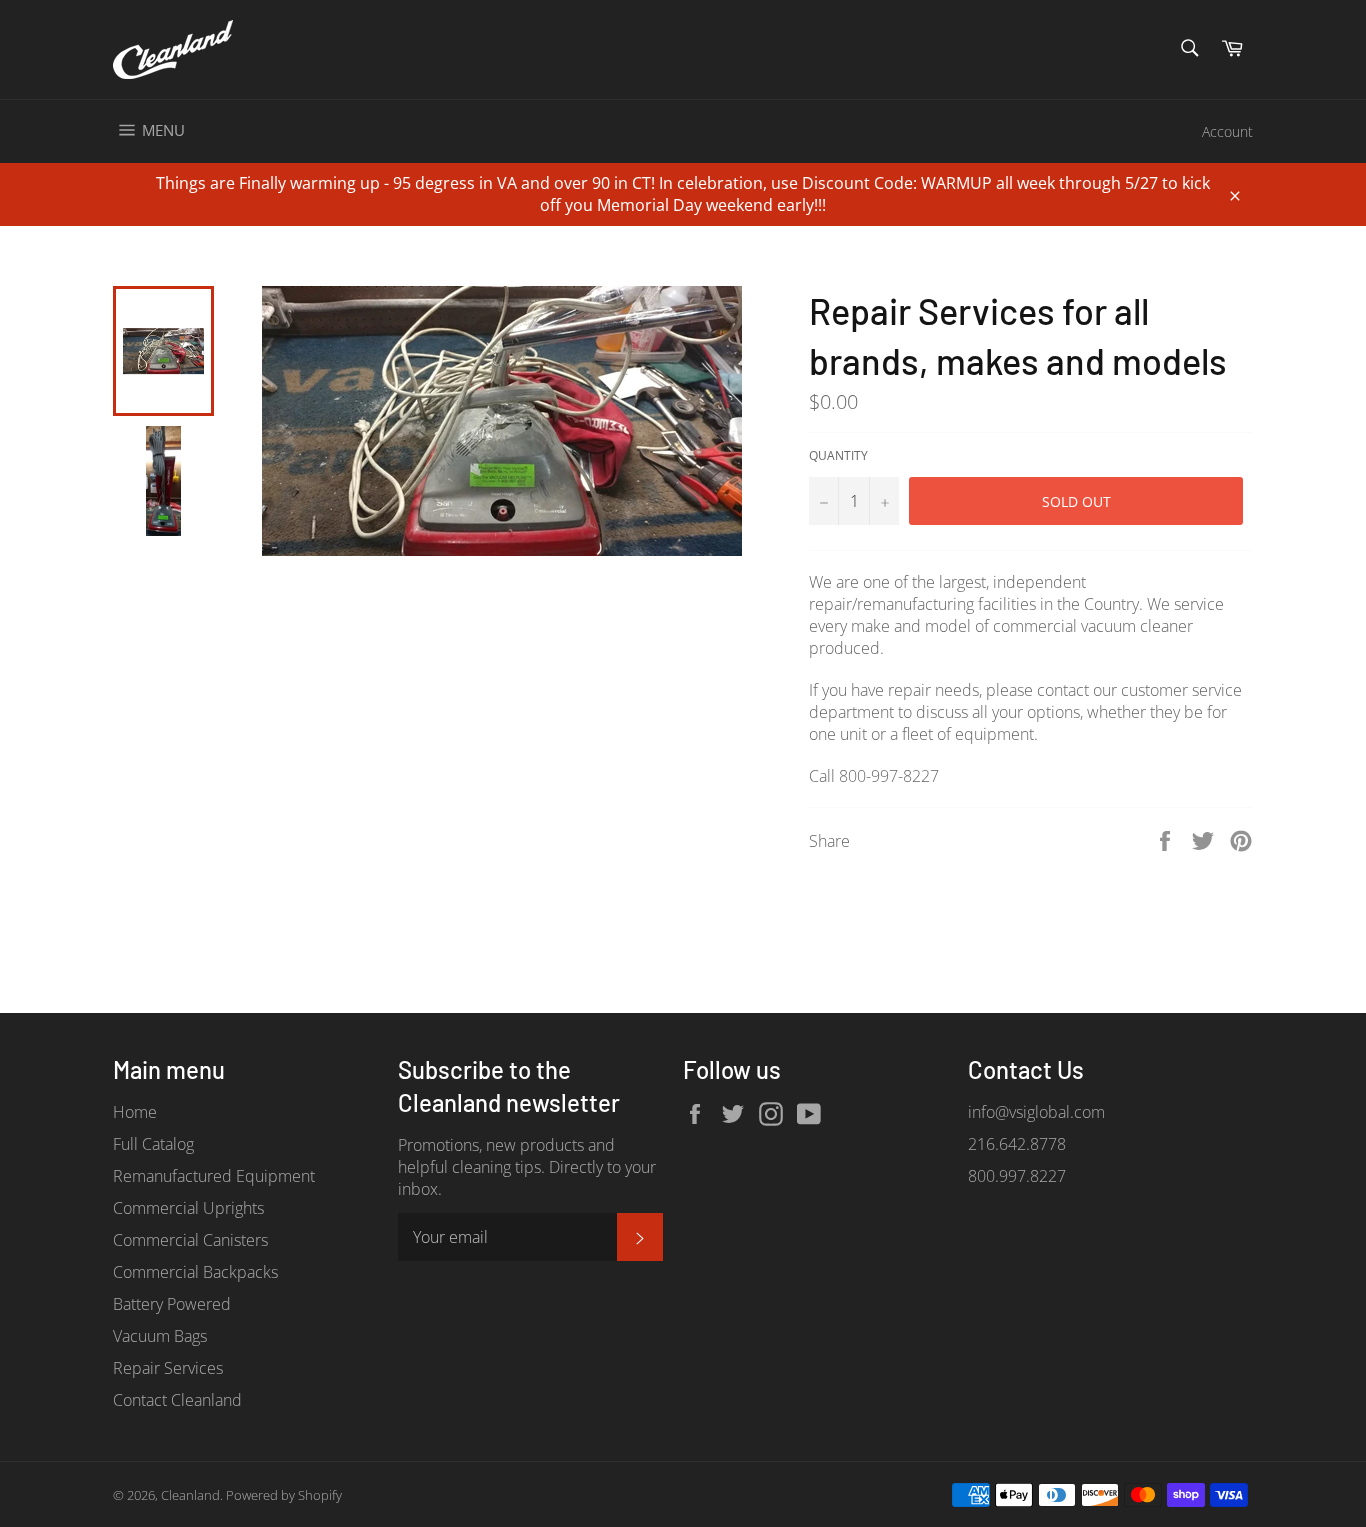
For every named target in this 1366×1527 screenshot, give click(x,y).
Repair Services (168, 1368)
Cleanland (190, 1495)
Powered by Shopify (284, 1495)
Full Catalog (153, 1144)
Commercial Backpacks (195, 1272)
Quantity (838, 456)
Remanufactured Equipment (214, 1176)
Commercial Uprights (188, 1208)
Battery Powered (172, 1304)
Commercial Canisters (190, 1240)
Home (135, 1112)
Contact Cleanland (177, 1400)
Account (1227, 131)
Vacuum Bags (160, 1336)
